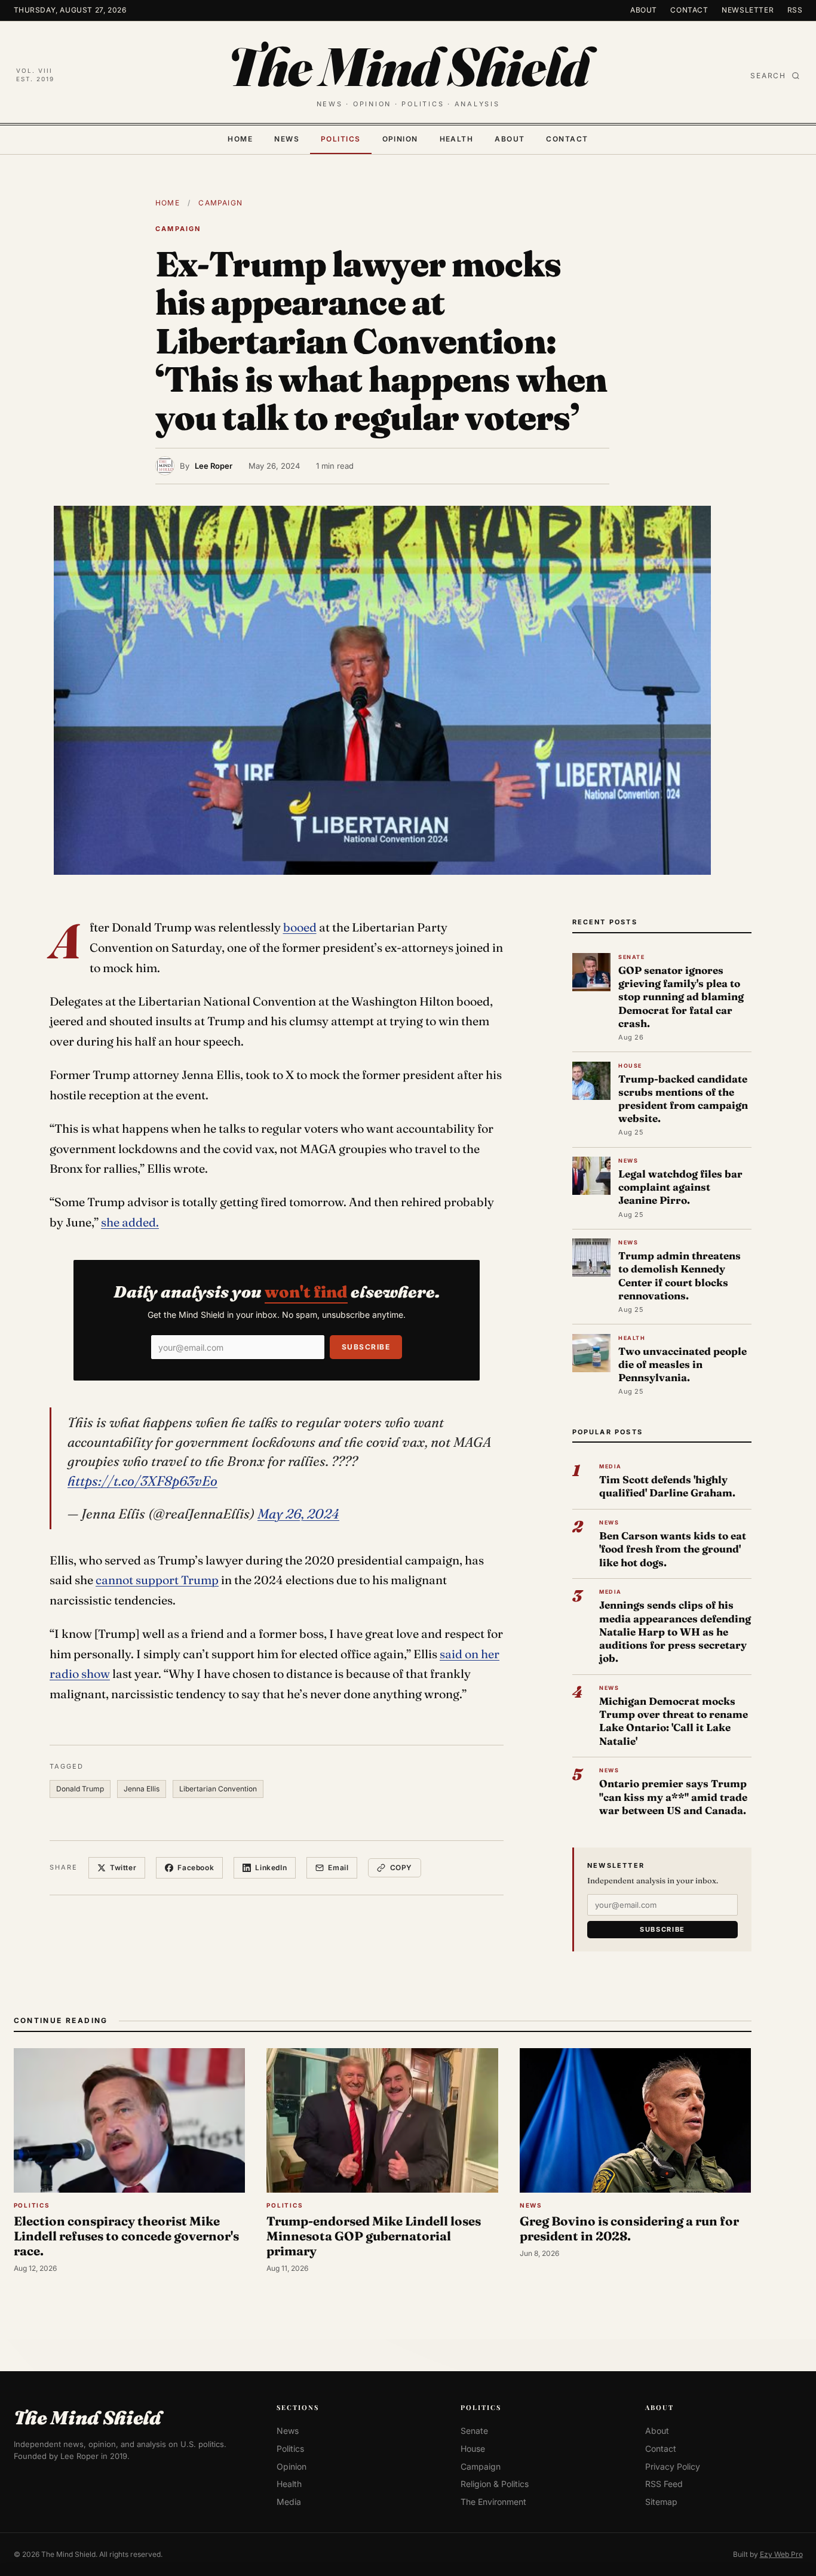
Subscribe (366, 1347)
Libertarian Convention (218, 1789)
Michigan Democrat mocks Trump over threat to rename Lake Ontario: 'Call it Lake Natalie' (674, 1721)
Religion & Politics (495, 2484)
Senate (474, 2431)
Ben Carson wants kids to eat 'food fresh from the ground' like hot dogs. (673, 1549)
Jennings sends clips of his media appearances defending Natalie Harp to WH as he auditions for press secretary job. (675, 1631)
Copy (401, 1868)
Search (768, 76)
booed (300, 927)
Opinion (400, 139)
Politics (341, 139)
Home (240, 139)
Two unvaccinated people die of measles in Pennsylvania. (682, 1364)
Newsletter (748, 10)
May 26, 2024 (298, 1514)
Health (457, 139)
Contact (689, 10)
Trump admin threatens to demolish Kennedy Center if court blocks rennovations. (680, 1275)
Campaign (220, 203)
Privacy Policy (673, 2466)
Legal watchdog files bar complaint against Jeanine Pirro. (680, 1187)
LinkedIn (271, 1868)
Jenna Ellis (142, 1789)
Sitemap (661, 2502)
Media (289, 2502)
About (644, 10)
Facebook (196, 1868)
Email (338, 1868)
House (473, 2449)
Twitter (123, 1868)
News (287, 139)
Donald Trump (80, 1789)
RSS (795, 10)
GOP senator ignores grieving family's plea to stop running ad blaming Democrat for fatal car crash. (681, 997)
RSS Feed (664, 2484)
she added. (130, 1222)
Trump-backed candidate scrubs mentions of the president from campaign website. (683, 1099)
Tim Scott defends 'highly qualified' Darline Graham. (667, 1486)
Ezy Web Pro (781, 2554)
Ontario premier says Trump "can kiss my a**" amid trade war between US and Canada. (673, 1796)
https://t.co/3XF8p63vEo (142, 1481)
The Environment (493, 2502)
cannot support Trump (157, 1580)
